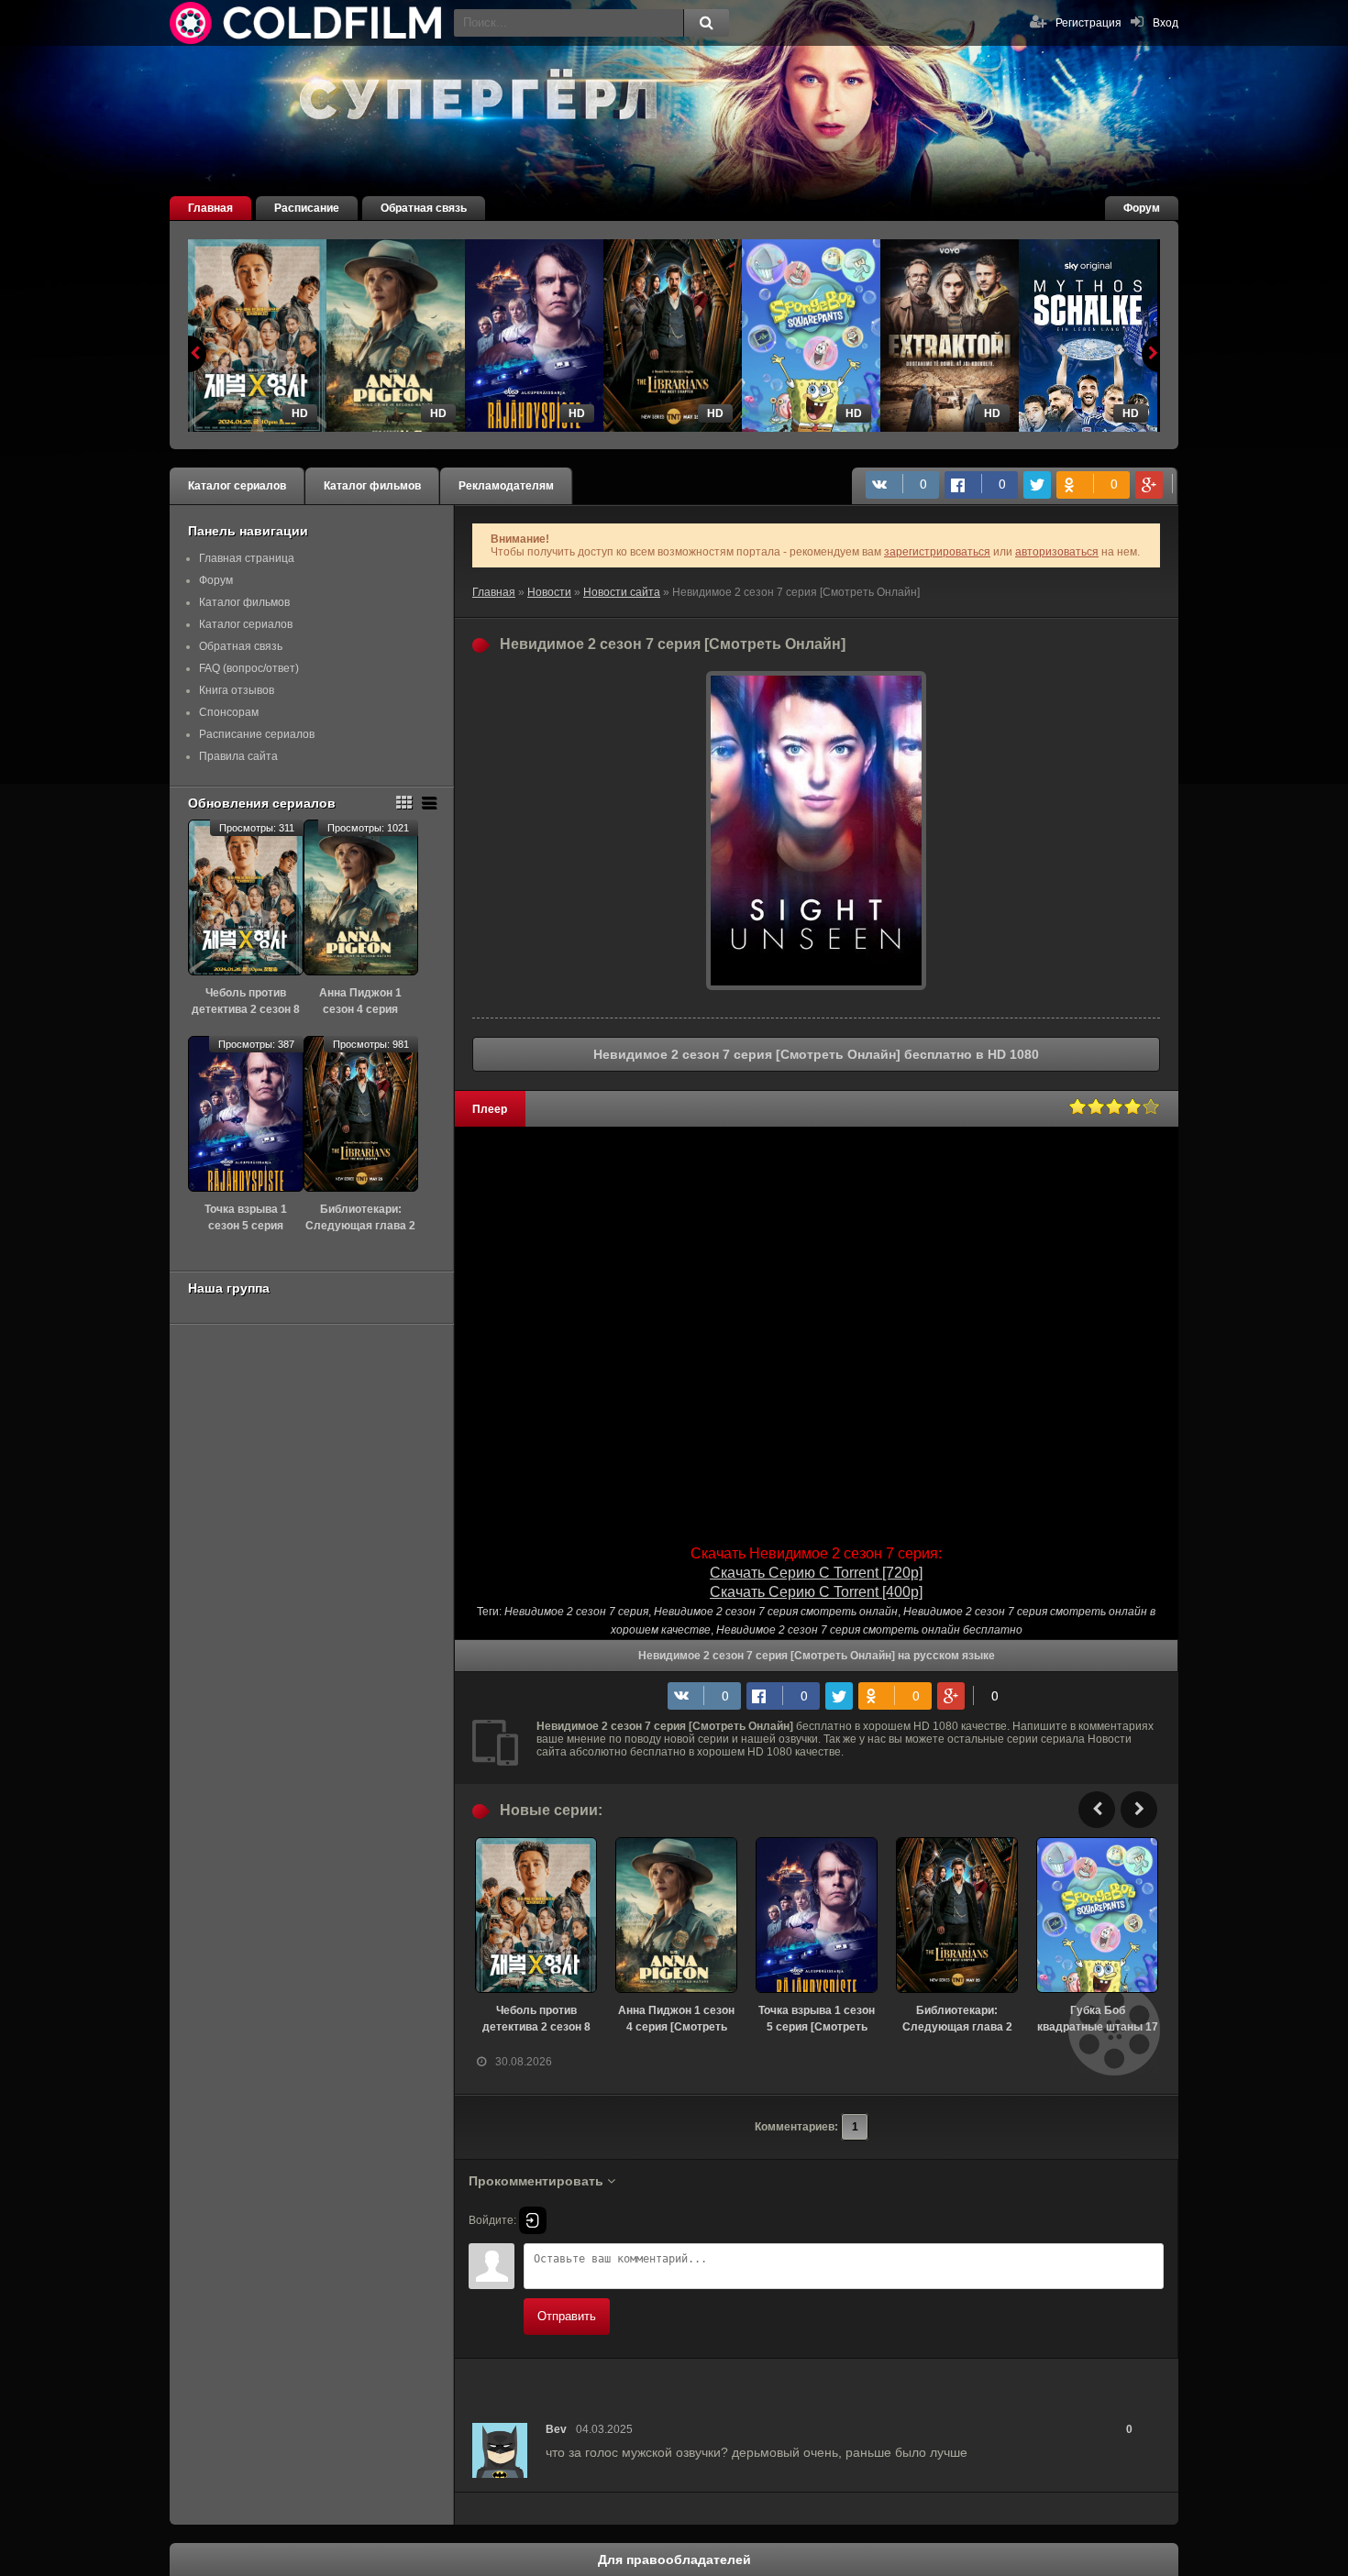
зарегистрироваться (937, 552)
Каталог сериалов (237, 486)
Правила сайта (238, 756)
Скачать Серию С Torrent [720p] (816, 1573)
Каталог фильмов (372, 486)
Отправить (567, 2316)
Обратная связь (424, 208)
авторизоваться (1057, 552)
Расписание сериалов (257, 734)
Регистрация (1088, 23)
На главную (307, 23)
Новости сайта (622, 592)
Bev (556, 2429)
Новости (549, 592)
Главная (210, 208)
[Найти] (706, 23)
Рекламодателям (506, 486)
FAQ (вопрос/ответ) (249, 668)
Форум (1142, 208)
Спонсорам (229, 712)
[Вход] (533, 2220)
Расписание (307, 208)
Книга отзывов (237, 690)
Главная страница (247, 558)
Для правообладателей (674, 2559)
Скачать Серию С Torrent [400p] (816, 1592)
